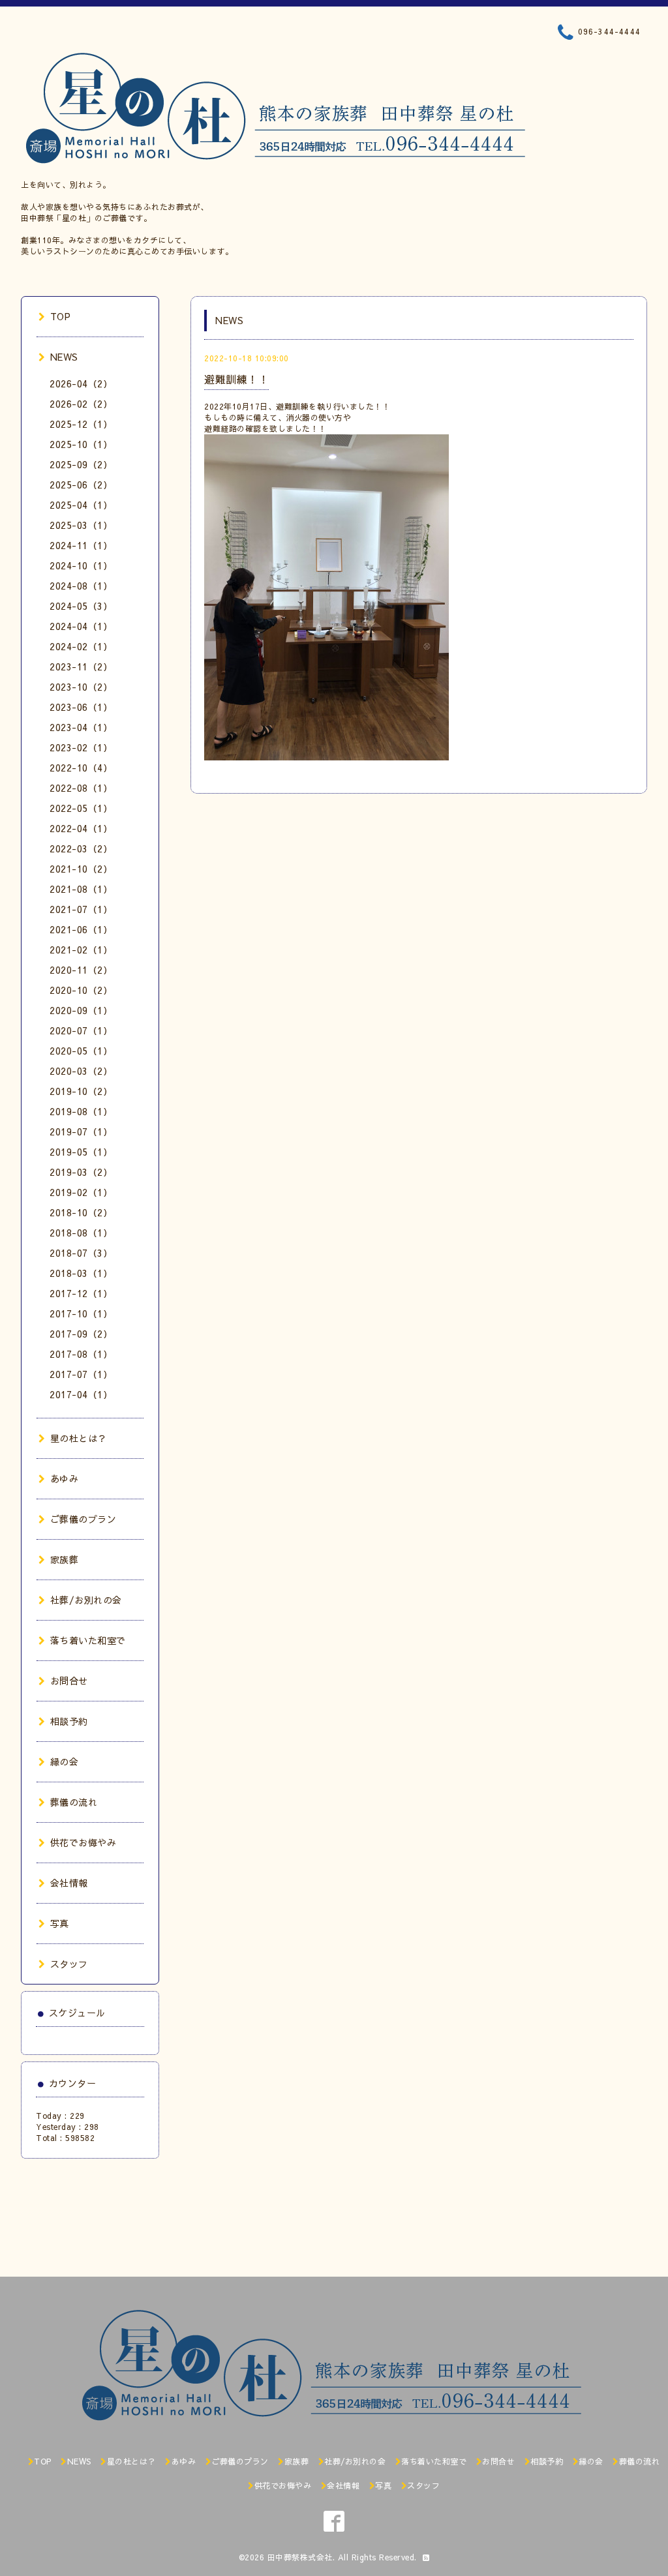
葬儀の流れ (74, 1802)
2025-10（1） (81, 444)
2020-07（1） (81, 1030)
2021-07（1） (81, 909)
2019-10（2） (81, 1091)
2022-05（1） (81, 808)
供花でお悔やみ (83, 1842)
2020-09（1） (81, 1010)
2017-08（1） (81, 1354)
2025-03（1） (81, 525)
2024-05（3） (81, 606)
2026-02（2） (81, 404)
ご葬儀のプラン (83, 1519)
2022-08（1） (81, 788)
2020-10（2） (81, 990)
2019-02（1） (81, 1192)
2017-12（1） (81, 1293)
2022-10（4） (81, 768)
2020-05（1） (81, 1051)
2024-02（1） (81, 646)
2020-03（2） (81, 1071)
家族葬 (64, 1559)
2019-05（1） (81, 1152)
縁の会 (64, 1761)
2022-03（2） (81, 848)
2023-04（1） (81, 727)
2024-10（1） (81, 565)
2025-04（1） (81, 505)
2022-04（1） (81, 828)
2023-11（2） (81, 666)
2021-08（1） (81, 889)
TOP (60, 316)
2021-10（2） (81, 869)
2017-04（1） (81, 1394)
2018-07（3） (81, 1253)
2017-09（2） (81, 1334)
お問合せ (69, 1681)
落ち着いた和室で (88, 1640)
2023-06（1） (81, 707)
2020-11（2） (81, 970)
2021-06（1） (81, 929)
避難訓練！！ (236, 379)
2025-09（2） (81, 464)
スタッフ (69, 1964)
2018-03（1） (81, 1273)
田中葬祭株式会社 (300, 2557)
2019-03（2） (81, 1172)
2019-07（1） (81, 1131)
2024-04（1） (81, 626)
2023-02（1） (81, 747)
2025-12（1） (81, 424)
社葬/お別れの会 (86, 1600)
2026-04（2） (81, 383)
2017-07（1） (81, 1374)
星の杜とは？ (79, 1438)
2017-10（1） (81, 1313)
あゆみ (64, 1478)
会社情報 (69, 1883)
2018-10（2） (81, 1212)
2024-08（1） (81, 586)
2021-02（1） (81, 950)
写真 (60, 1923)
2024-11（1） (81, 545)
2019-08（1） (81, 1111)
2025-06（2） (81, 485)
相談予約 (69, 1721)
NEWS (64, 357)
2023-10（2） (81, 687)
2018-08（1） (81, 1233)
